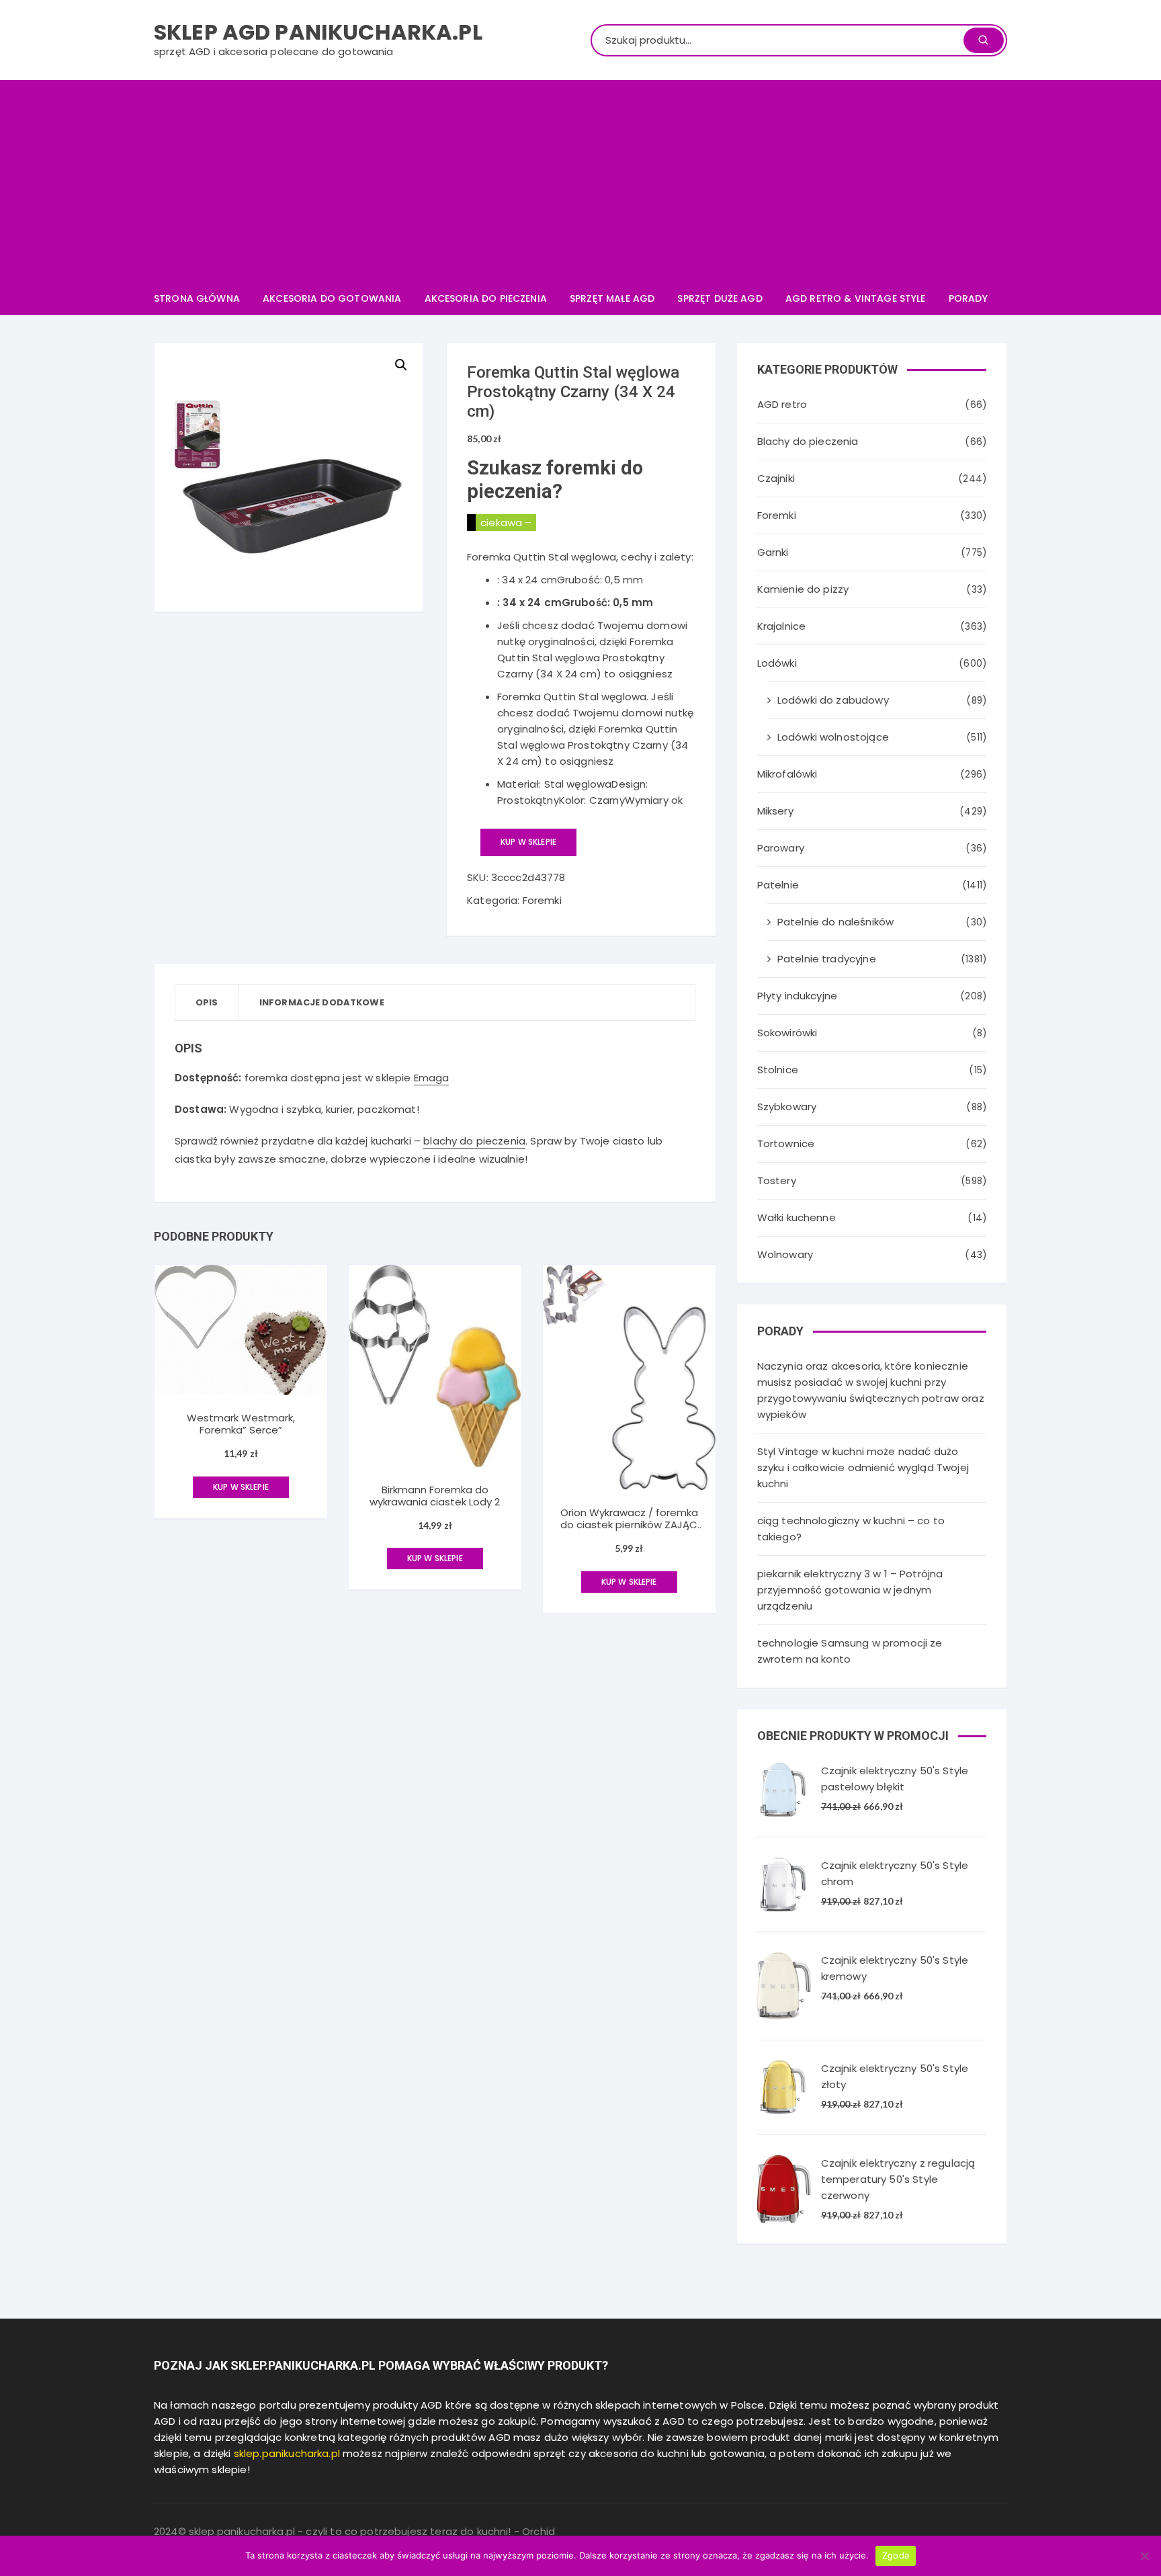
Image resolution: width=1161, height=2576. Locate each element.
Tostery (777, 1180)
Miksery (775, 811)
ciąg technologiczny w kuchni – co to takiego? (851, 1529)
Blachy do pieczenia (808, 441)
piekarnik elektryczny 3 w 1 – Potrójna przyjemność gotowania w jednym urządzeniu (850, 1590)
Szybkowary (787, 1107)
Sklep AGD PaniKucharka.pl (318, 32)
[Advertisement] (580, 181)
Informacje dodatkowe (322, 1002)
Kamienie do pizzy (803, 589)
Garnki (773, 552)
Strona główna (197, 298)
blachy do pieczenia (474, 1141)
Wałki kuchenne (797, 1217)
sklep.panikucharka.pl (287, 2453)
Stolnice (778, 1070)
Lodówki (777, 663)
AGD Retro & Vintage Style (856, 298)
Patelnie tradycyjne (827, 959)
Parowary (781, 848)
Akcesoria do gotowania (332, 298)
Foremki (542, 900)
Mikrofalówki (787, 774)
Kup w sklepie (528, 842)
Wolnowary (785, 1254)
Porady (968, 298)
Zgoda (896, 2555)
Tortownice (786, 1144)
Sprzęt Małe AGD (612, 298)
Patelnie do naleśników (835, 922)
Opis (207, 1002)
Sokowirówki (787, 1033)
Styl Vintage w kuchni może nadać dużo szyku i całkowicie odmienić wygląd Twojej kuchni (863, 1467)
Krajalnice (782, 626)
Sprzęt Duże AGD (720, 298)
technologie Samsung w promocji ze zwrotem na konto (850, 1651)
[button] (401, 365)
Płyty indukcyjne (797, 996)
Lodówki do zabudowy (833, 700)
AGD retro (782, 404)
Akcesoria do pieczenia (486, 298)
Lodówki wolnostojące (833, 737)
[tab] (207, 1002)
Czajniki (776, 478)
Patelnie (778, 885)
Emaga (432, 1078)
